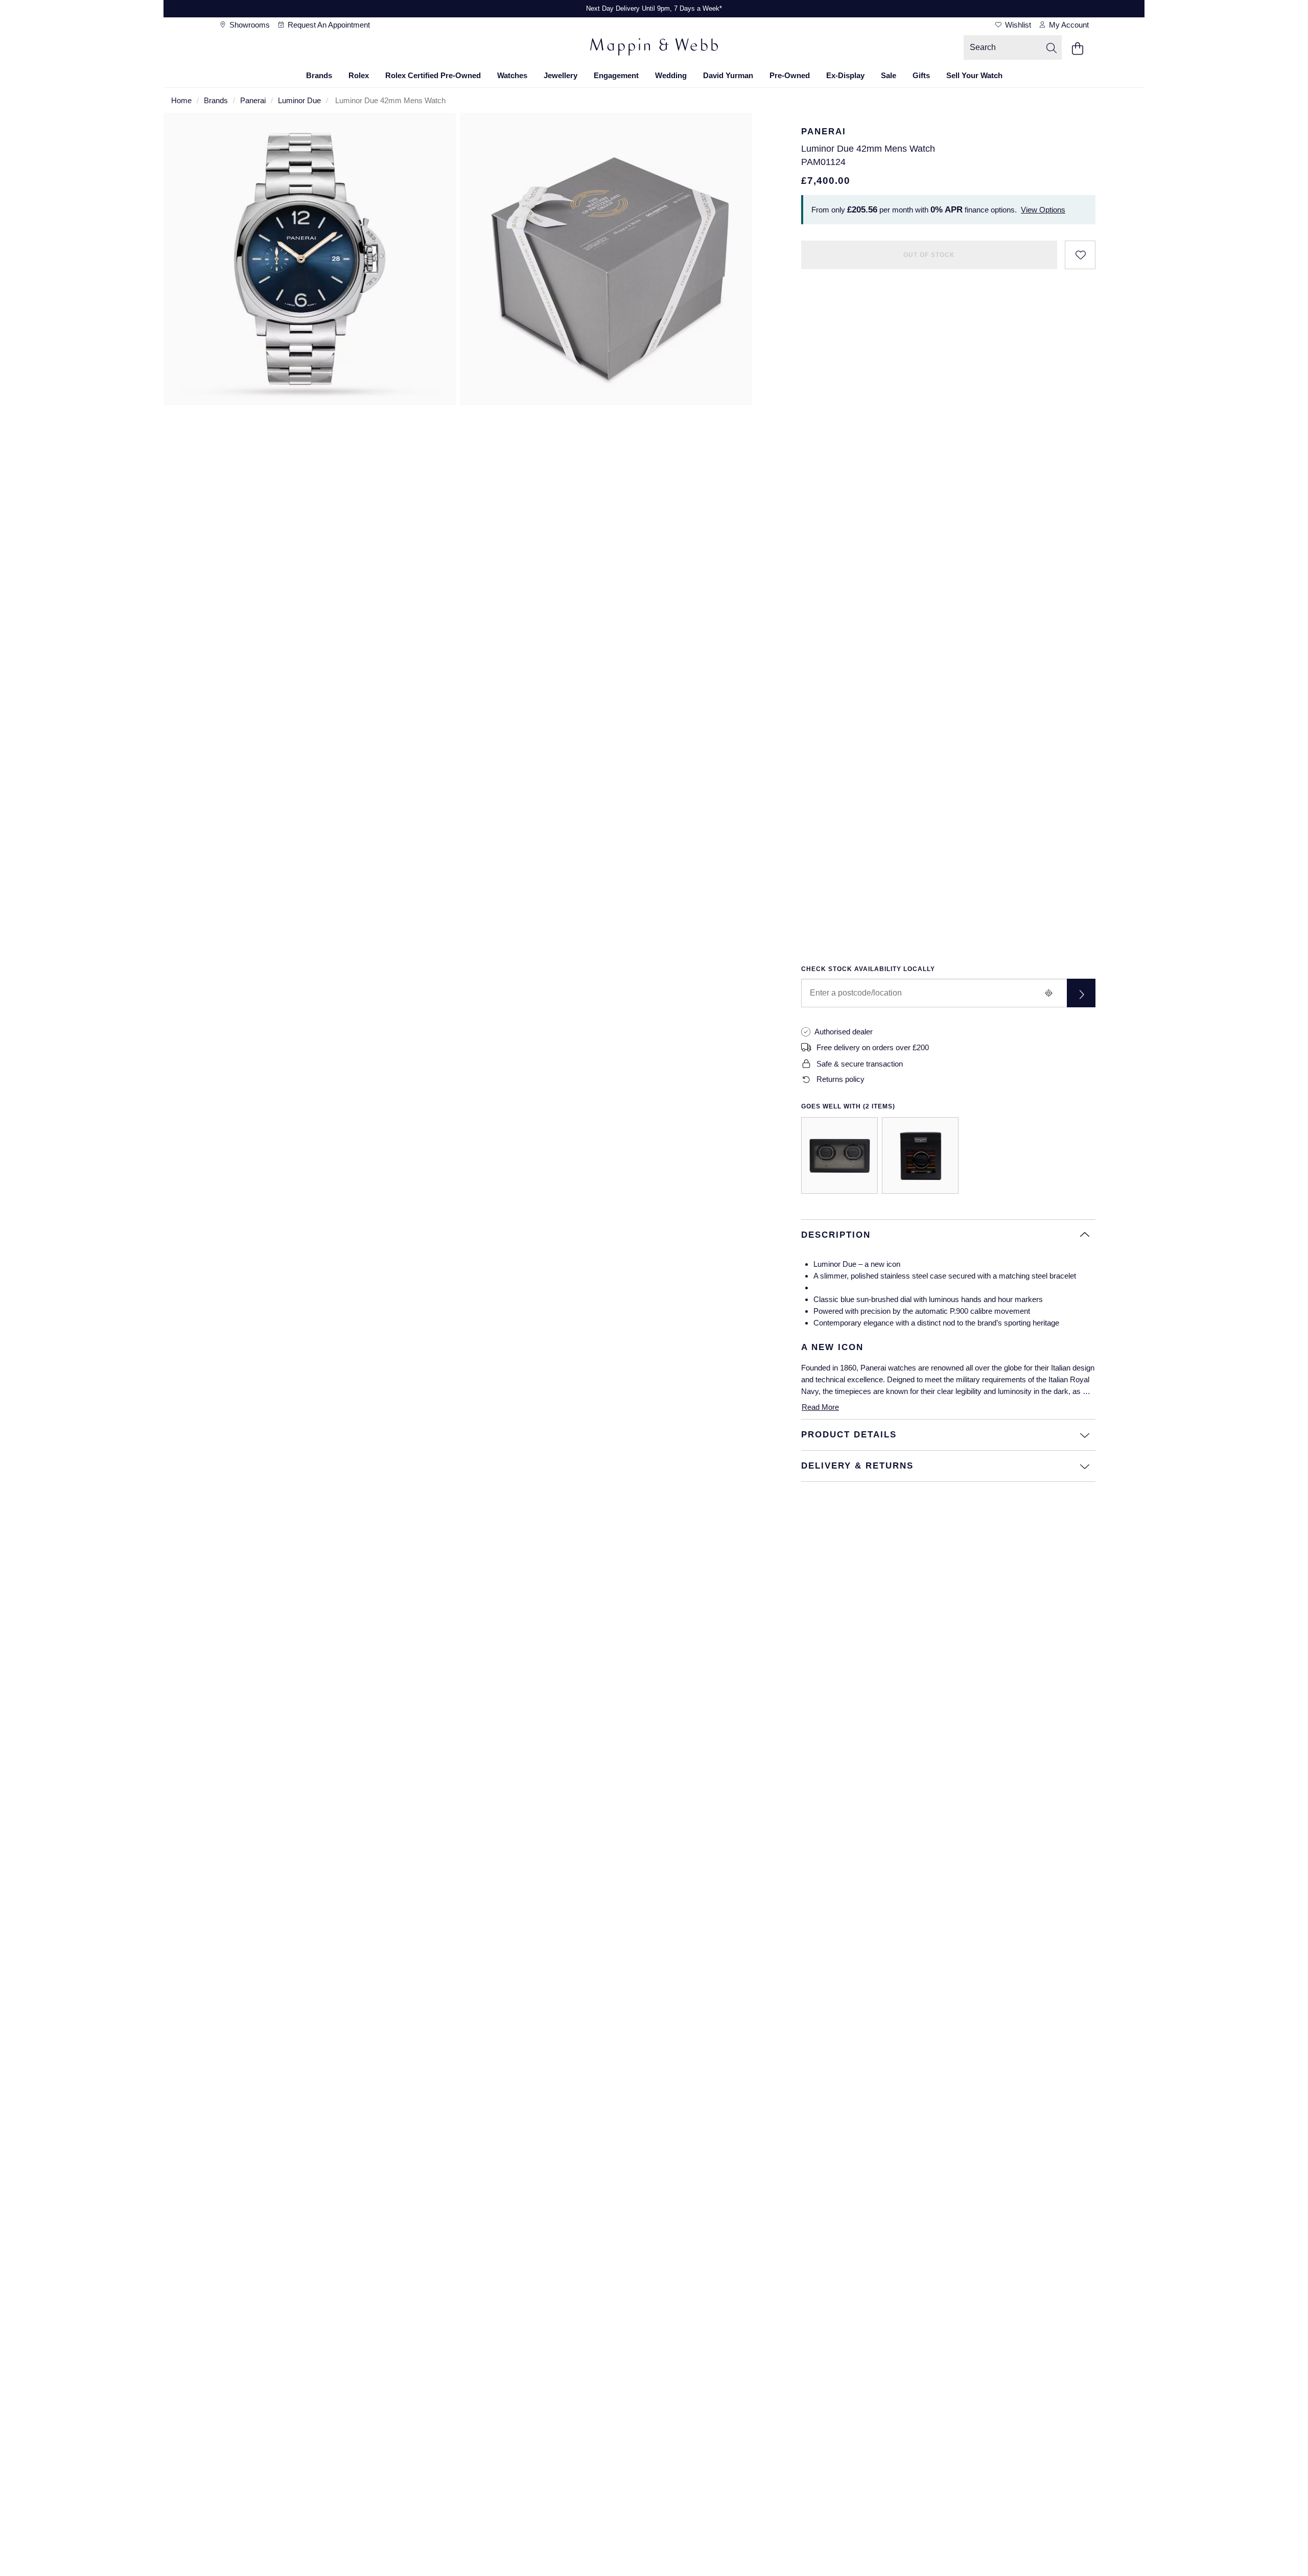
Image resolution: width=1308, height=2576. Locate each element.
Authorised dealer (844, 1032)
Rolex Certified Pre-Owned (433, 75)
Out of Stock (929, 255)
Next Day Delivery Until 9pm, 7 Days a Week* (654, 8)
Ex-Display (845, 75)
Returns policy (840, 1079)
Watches (512, 75)
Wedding (671, 75)
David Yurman (728, 75)
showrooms (249, 25)
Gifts (921, 75)
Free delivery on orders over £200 (873, 1047)
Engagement (616, 75)
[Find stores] (1081, 993)
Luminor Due (299, 100)
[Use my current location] (1048, 993)
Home (181, 100)
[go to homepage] (654, 49)
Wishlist (1017, 25)
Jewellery (560, 75)
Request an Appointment (328, 25)
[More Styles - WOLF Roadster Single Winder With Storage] (920, 1155)
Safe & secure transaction (860, 1064)
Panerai (253, 100)
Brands (319, 75)
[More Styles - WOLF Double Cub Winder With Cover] (839, 1155)
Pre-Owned (790, 75)
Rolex (359, 75)
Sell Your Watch (974, 75)
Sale (889, 75)
